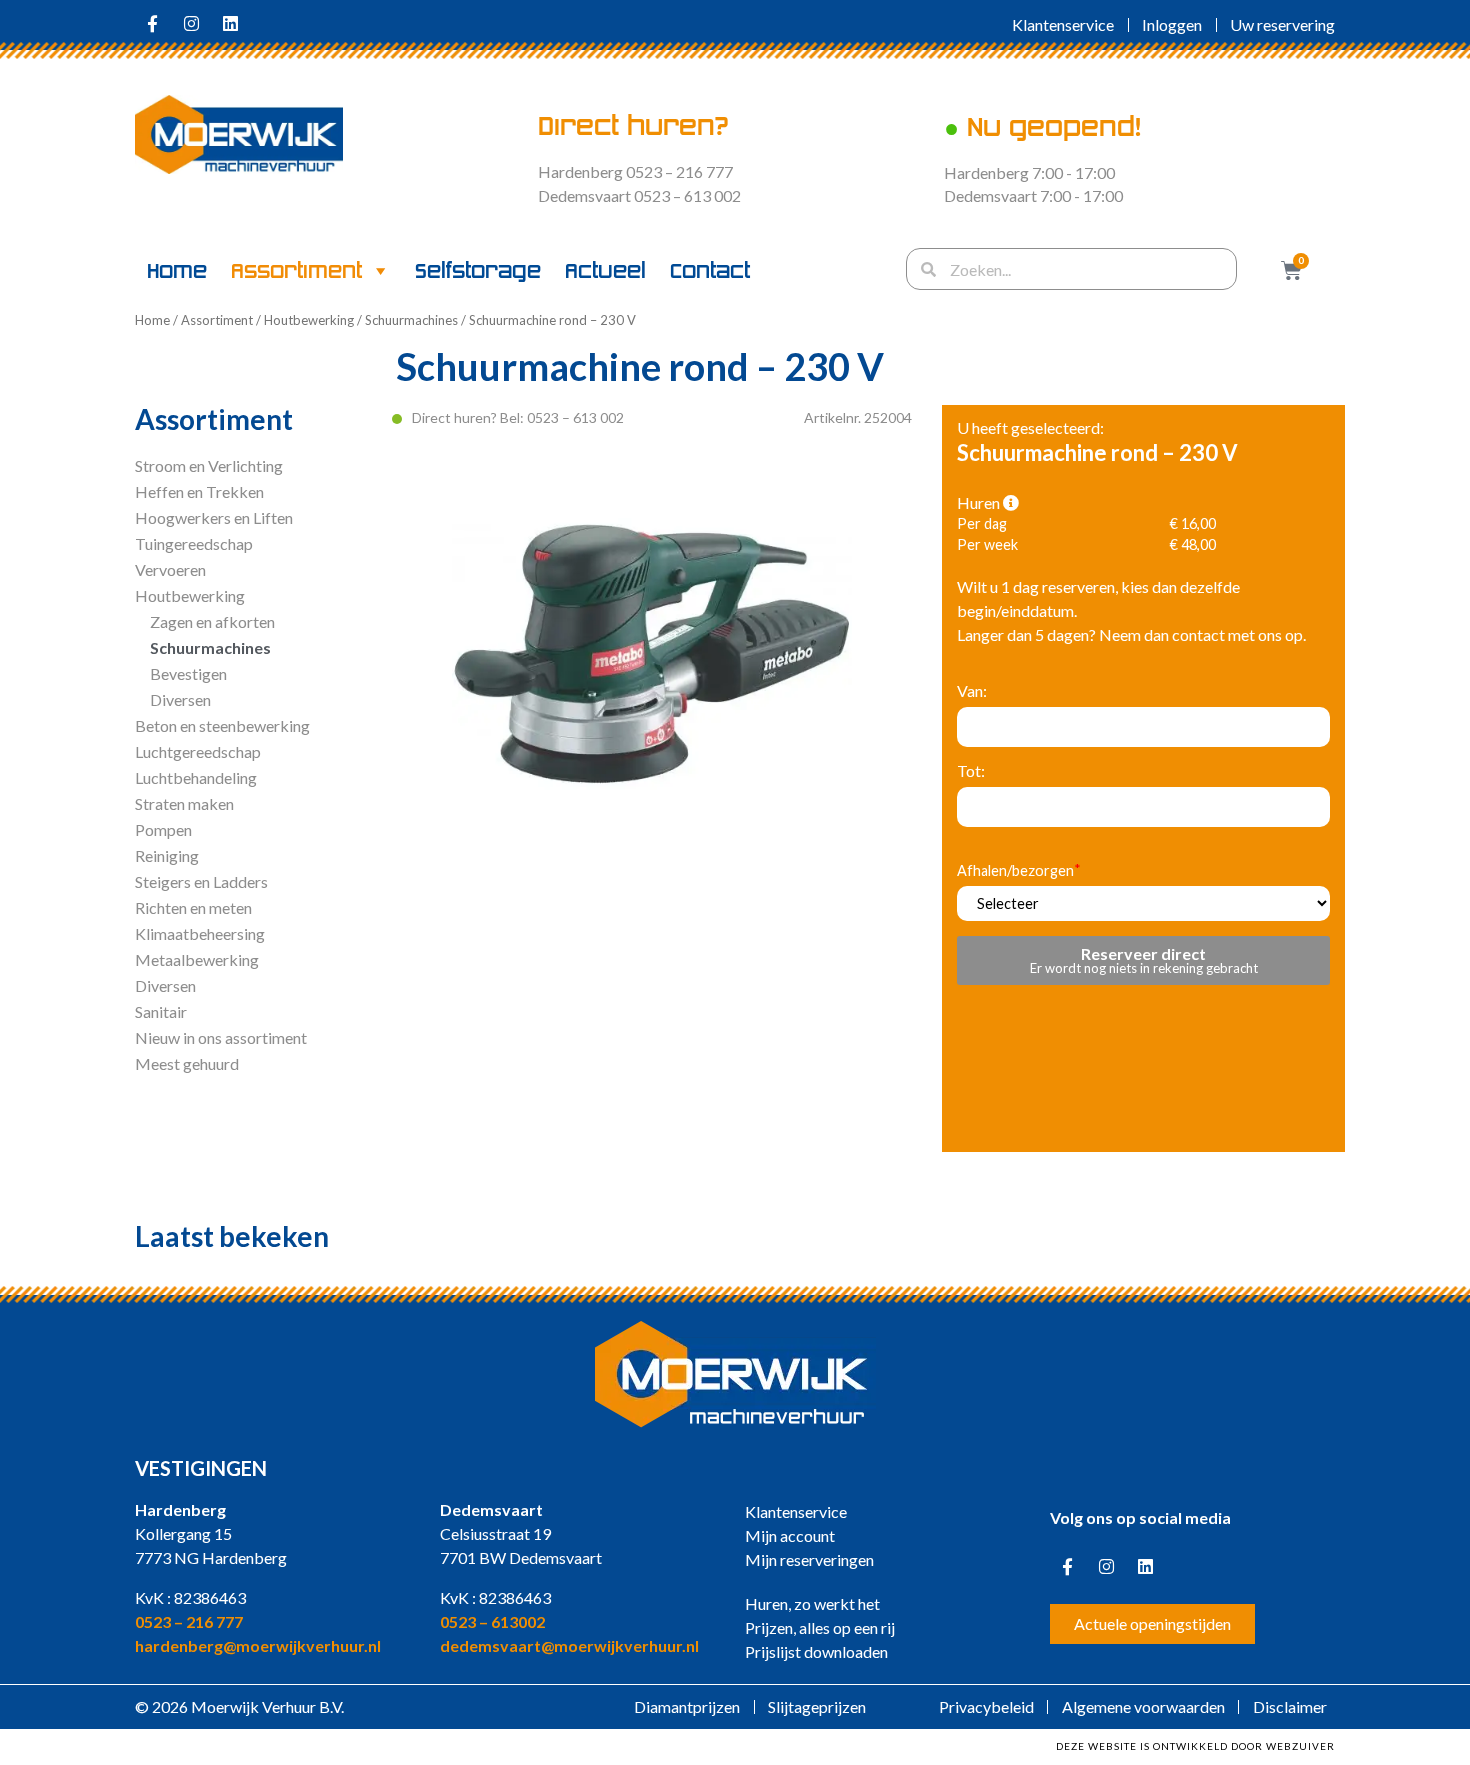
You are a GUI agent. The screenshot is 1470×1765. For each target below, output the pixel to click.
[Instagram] (191, 23)
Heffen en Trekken (199, 491)
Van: (972, 691)
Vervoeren (170, 569)
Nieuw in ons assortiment (221, 1037)
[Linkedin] (230, 23)
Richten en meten (193, 907)
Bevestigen (188, 673)
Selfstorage (478, 271)
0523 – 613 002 (575, 417)
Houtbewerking (309, 320)
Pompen (163, 829)
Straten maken (184, 803)
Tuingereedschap (194, 543)
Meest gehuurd (187, 1063)
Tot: (971, 771)
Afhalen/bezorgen (1015, 871)
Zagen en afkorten (212, 621)
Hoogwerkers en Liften (214, 517)
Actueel (605, 271)
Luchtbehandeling (196, 777)
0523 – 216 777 (189, 1621)
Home (177, 271)
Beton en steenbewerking (222, 725)
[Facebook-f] (152, 23)
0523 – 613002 (492, 1621)
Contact (710, 271)
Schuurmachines (411, 320)
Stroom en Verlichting (209, 465)
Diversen (180, 699)
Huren (980, 503)
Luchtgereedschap (198, 751)
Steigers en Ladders (201, 881)
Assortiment (296, 271)
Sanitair (161, 1011)
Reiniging (167, 855)
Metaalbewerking (197, 959)
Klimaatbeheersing (200, 933)
